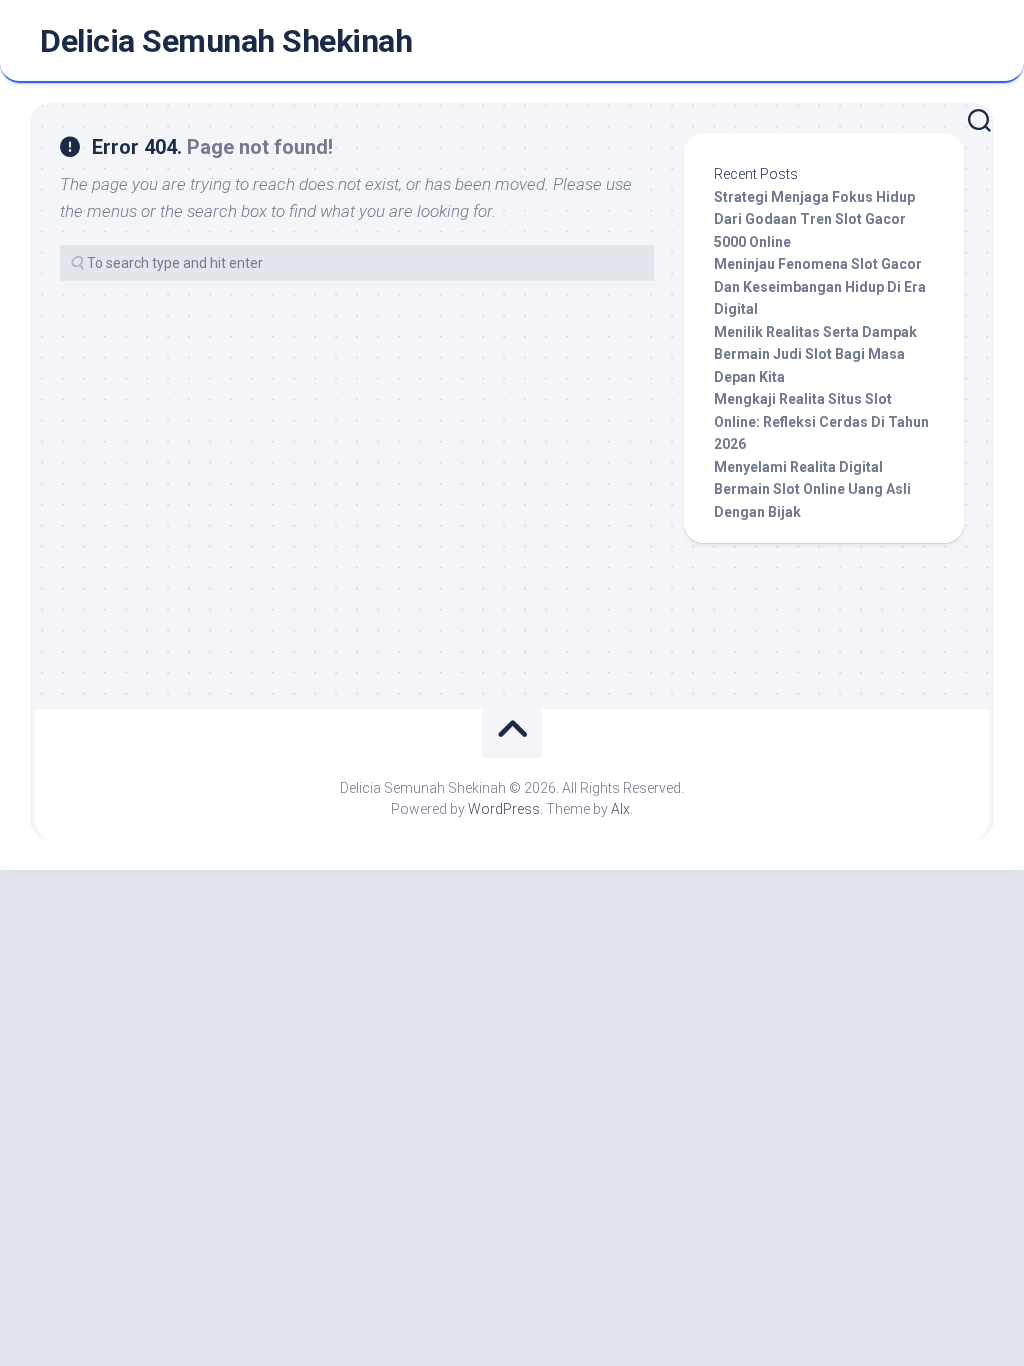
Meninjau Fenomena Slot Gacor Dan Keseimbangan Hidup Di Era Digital (820, 286)
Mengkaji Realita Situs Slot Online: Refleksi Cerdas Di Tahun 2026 (821, 421)
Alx (620, 809)
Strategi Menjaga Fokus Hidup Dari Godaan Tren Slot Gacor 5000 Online (814, 219)
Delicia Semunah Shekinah (226, 41)
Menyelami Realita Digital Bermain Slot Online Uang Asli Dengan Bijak (812, 489)
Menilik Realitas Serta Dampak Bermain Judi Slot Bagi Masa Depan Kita (815, 354)
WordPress (504, 809)
